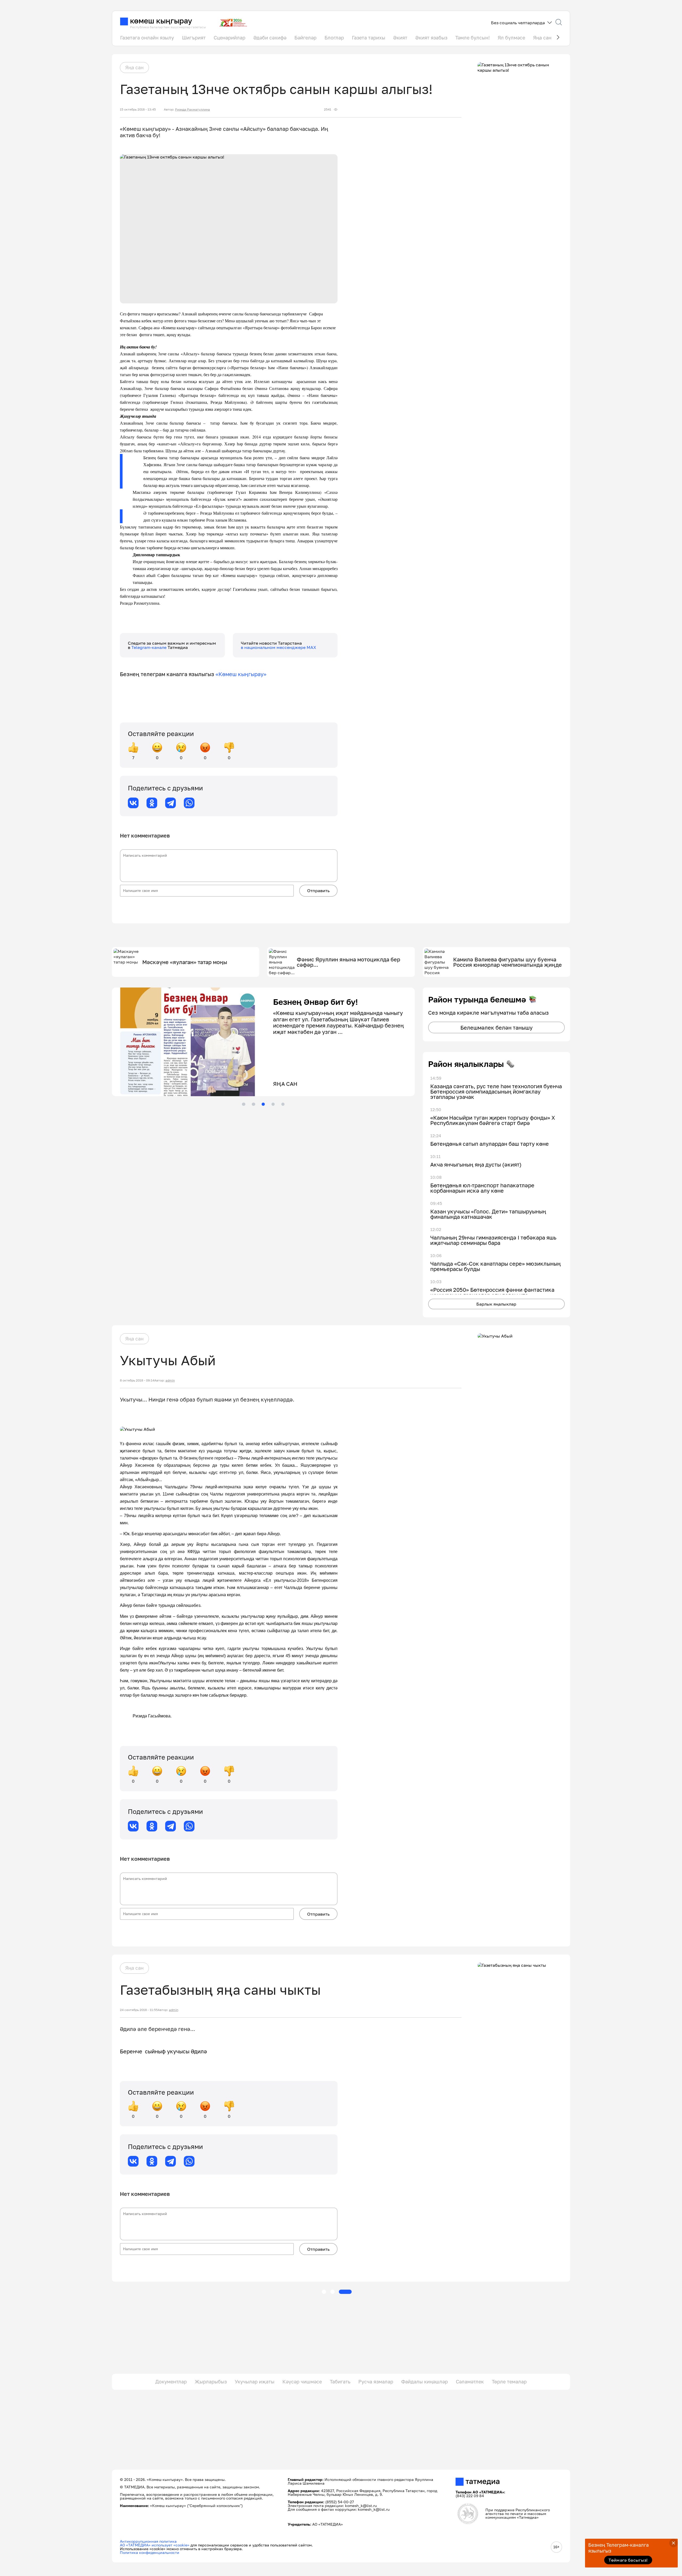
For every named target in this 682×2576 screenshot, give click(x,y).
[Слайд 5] (283, 1104)
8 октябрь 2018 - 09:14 (137, 1380)
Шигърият (194, 38)
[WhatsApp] (189, 803)
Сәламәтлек (470, 2382)
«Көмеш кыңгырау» (241, 674)
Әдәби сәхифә (270, 38)
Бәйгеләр (305, 38)
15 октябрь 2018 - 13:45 (138, 109)
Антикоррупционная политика (148, 2541)
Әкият (400, 38)
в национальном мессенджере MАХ (279, 647)
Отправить (318, 891)
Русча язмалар (376, 2382)
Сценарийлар (230, 38)
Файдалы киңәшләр (425, 2382)
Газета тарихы (369, 38)
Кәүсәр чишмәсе (302, 2382)
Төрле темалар (509, 2382)
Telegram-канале (149, 647)
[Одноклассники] (152, 803)
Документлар (171, 2382)
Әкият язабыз (431, 38)
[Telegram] (170, 803)
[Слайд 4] (273, 1104)
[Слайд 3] (263, 1104)
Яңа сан (542, 38)
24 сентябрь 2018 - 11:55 (139, 2010)
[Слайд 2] (253, 1104)
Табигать (340, 2382)
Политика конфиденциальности (150, 2552)
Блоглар (334, 38)
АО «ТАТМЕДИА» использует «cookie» (155, 2545)
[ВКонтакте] (133, 803)
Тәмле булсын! (472, 38)
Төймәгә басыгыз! (628, 2560)
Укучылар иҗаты (255, 2382)
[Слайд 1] (243, 1104)
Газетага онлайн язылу (147, 38)
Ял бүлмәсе (511, 38)
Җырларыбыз (211, 2382)
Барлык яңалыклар (496, 1304)
